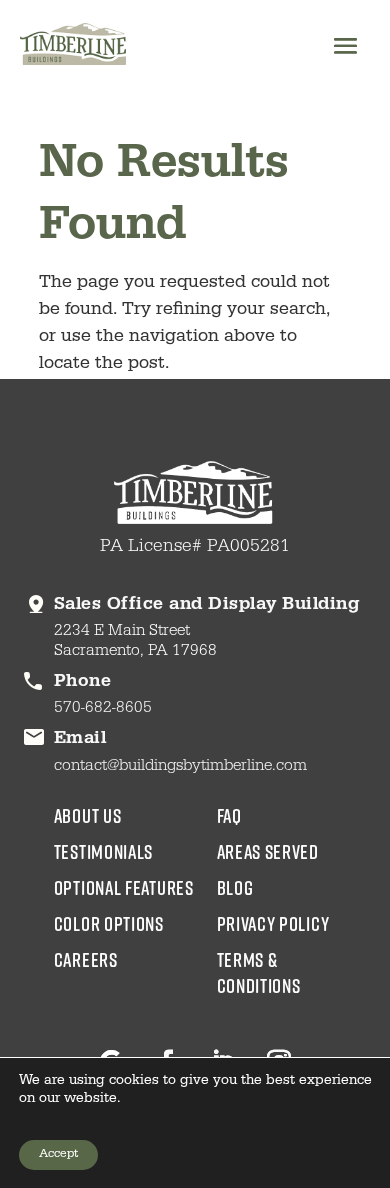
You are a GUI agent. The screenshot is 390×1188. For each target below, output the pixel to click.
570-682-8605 (103, 709)
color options (109, 923)
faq (229, 815)
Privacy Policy (273, 923)
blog (235, 887)
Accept (58, 1155)
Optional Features (124, 887)
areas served (268, 851)
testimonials (103, 851)
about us (88, 815)
